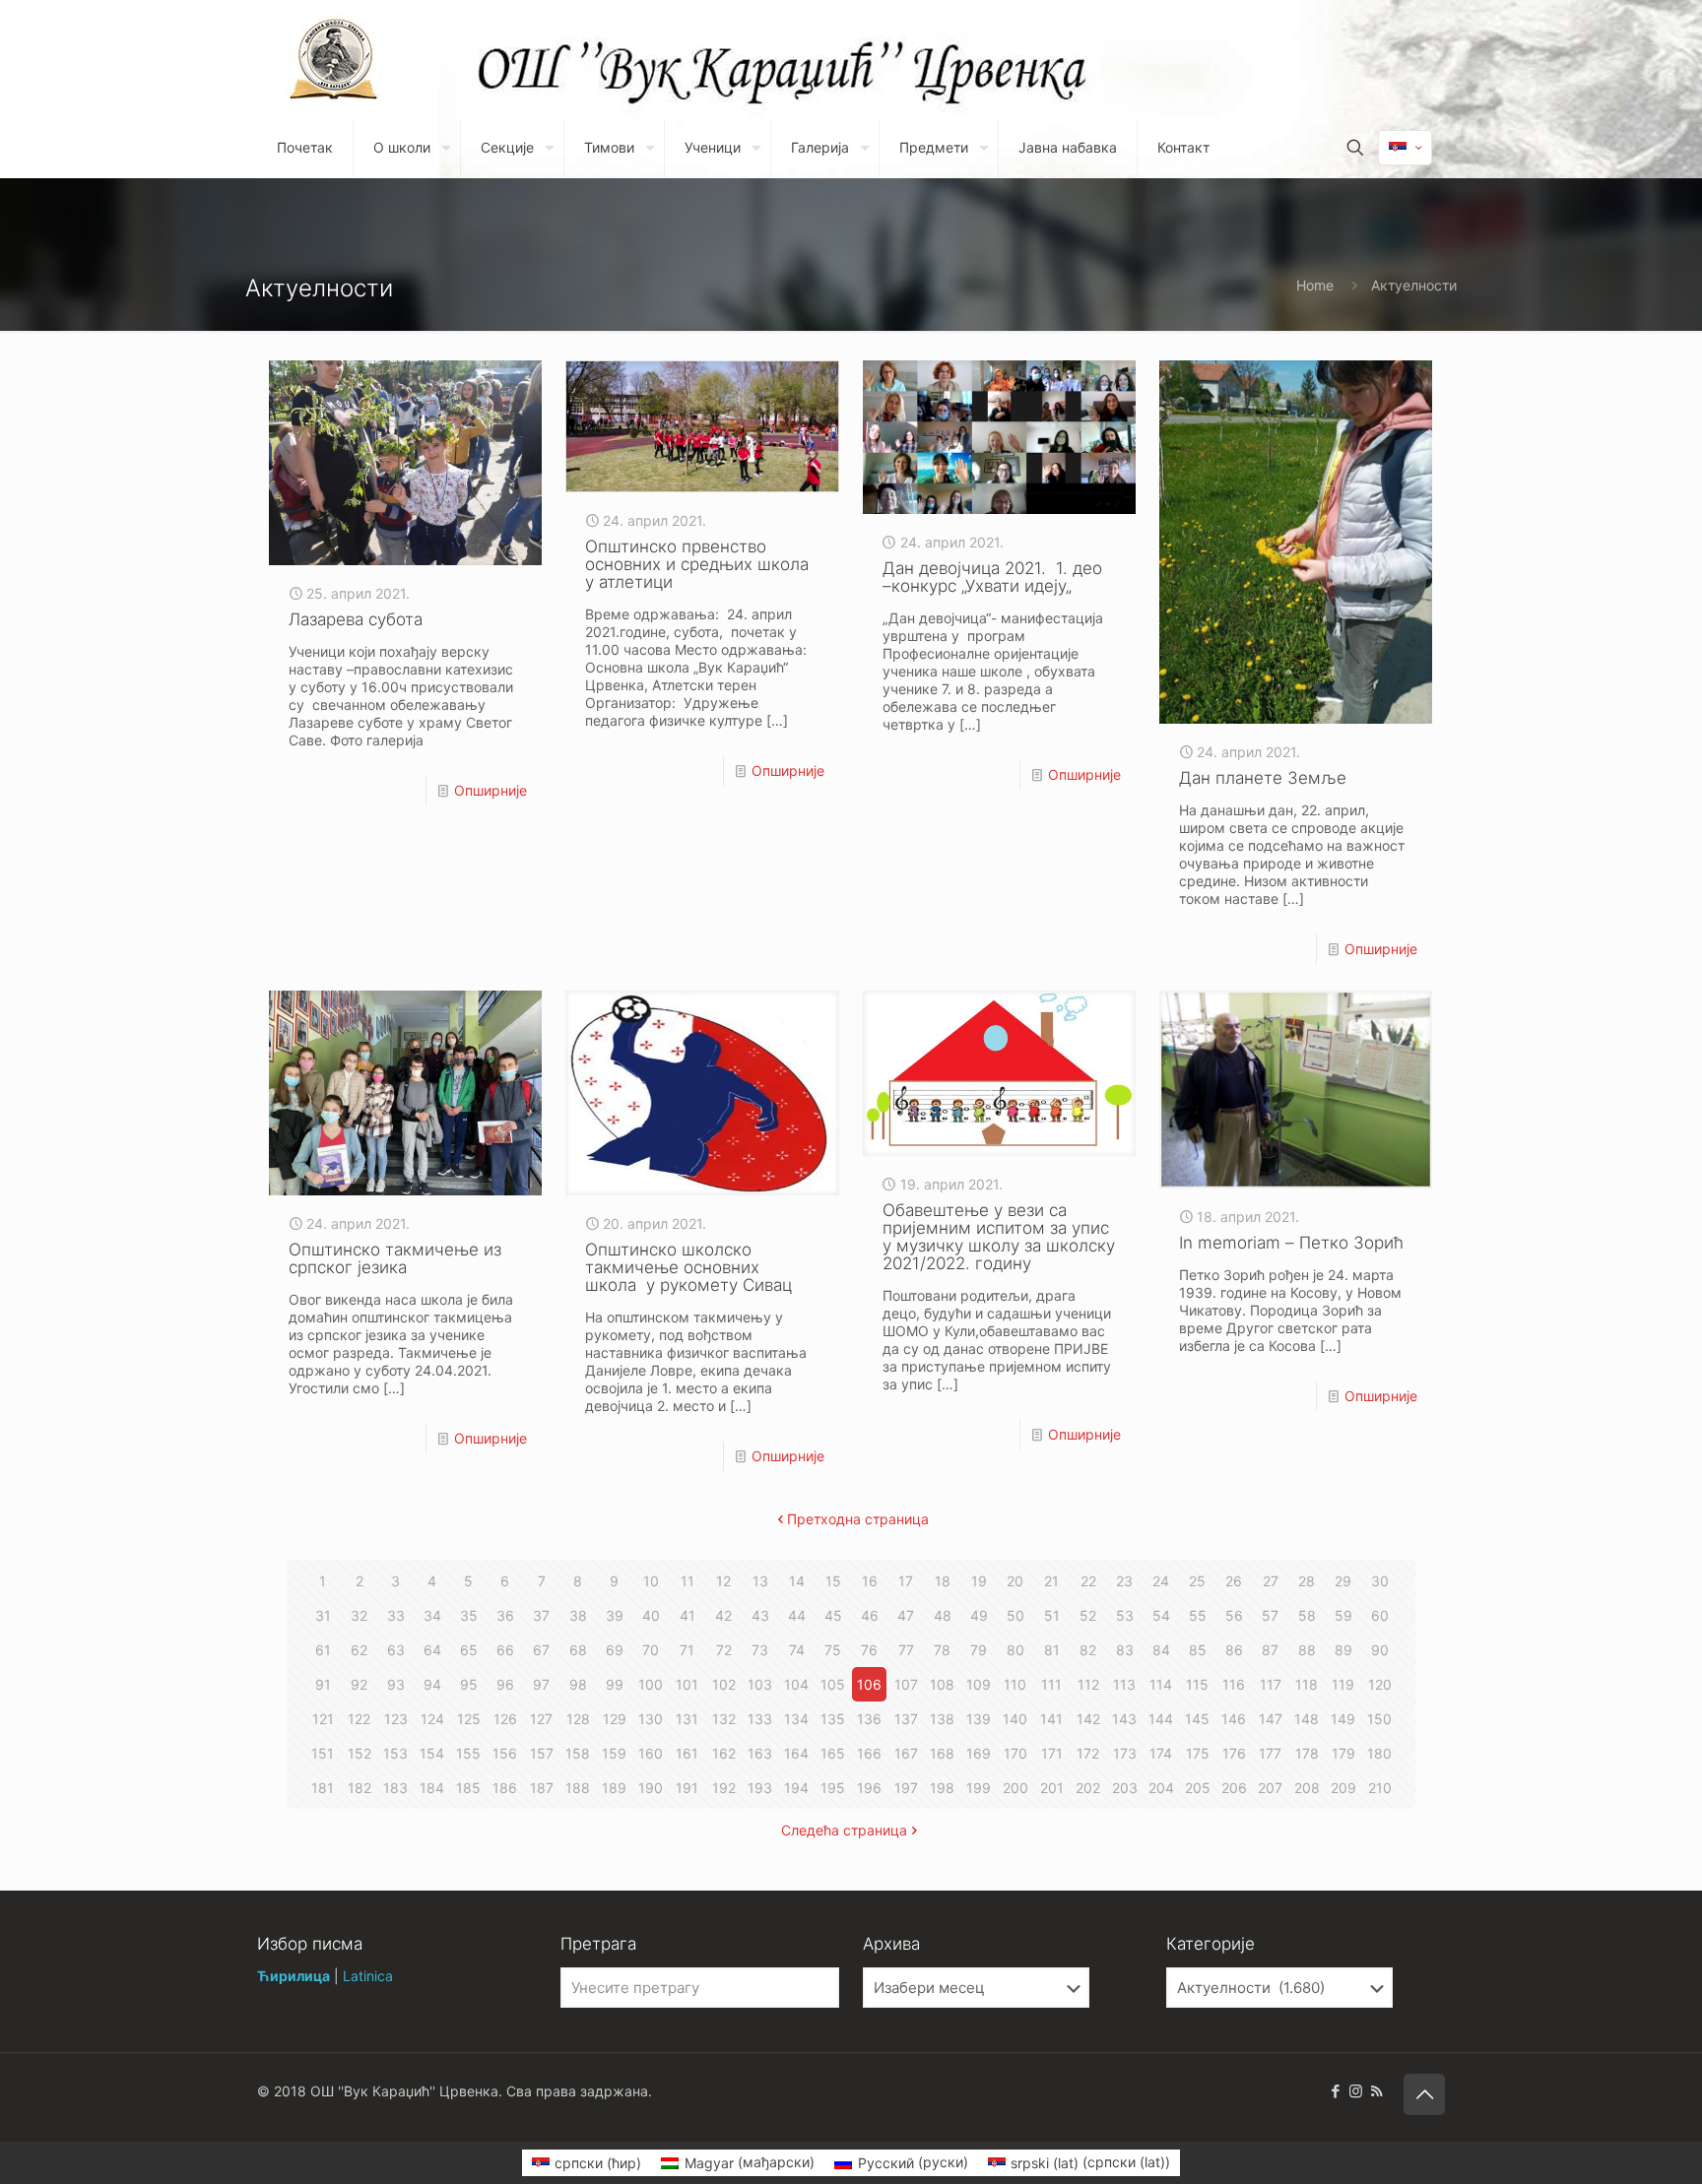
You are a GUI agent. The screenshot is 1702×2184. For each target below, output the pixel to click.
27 (1271, 1581)
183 (395, 1788)
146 (1234, 1719)
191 (687, 1788)
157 (542, 1753)
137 (906, 1719)
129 (615, 1719)
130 (651, 1719)
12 (723, 1581)
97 (541, 1684)
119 (1343, 1684)
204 (1161, 1788)
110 (1015, 1684)
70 (651, 1650)
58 (1307, 1615)
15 (833, 1581)
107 (906, 1684)
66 (505, 1650)
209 (1343, 1788)
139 (979, 1719)
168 (942, 1753)
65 (469, 1650)
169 (979, 1753)
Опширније (491, 790)
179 (1343, 1753)
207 (1270, 1788)
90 (1380, 1650)
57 (1270, 1615)
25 (1197, 1581)
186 (505, 1788)
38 (578, 1615)
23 (1124, 1581)
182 (360, 1788)
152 (360, 1753)
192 (724, 1788)
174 (1161, 1753)
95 (469, 1684)
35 (469, 1615)
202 (1088, 1788)
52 (1088, 1615)
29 (1343, 1581)
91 (323, 1684)
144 (1161, 1719)
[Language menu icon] (1405, 148)
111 (1051, 1684)
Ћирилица (294, 1976)
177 (1270, 1753)
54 (1161, 1615)
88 (1307, 1650)
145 (1197, 1719)
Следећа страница (844, 1830)
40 (651, 1615)
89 (1343, 1650)
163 (760, 1753)
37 (541, 1615)
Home (1315, 285)
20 (1015, 1581)
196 (869, 1788)
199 (979, 1788)
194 (796, 1788)
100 (651, 1684)
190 (651, 1788)
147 (1271, 1719)
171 (1052, 1753)
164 (796, 1753)
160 (651, 1753)
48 (943, 1615)
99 (615, 1684)
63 (396, 1650)
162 (724, 1753)
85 (1198, 1650)
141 (1051, 1719)
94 (432, 1684)
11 (687, 1581)
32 (359, 1615)
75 (833, 1650)
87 (1270, 1650)
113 (1124, 1684)
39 (615, 1615)
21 (1051, 1581)
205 (1198, 1788)
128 (578, 1719)
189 (614, 1788)
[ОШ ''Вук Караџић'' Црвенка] (334, 59)
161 (687, 1753)
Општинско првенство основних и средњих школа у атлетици (697, 564)
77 (906, 1650)
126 (505, 1719)
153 (395, 1753)
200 (1015, 1788)
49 (979, 1615)
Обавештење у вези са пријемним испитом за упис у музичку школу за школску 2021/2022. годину (999, 1237)
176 (1234, 1753)
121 (323, 1719)
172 (1088, 1753)
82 (1088, 1650)
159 (614, 1753)
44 (797, 1615)
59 (1343, 1615)
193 (760, 1788)
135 (833, 1719)
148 (1307, 1719)
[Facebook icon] (1335, 2091)
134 (796, 1719)
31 (323, 1615)
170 (1015, 1753)
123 (396, 1719)
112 (1088, 1684)
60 (1380, 1615)
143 (1124, 1719)
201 (1052, 1788)
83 (1125, 1650)
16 (870, 1581)
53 (1125, 1615)
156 (505, 1753)
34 (432, 1615)
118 (1307, 1684)
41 (687, 1615)
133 (760, 1719)
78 (942, 1650)
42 (723, 1615)
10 (651, 1581)
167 (906, 1753)
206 (1234, 1788)
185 (468, 1788)
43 (760, 1615)
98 (578, 1684)
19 (979, 1581)
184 (432, 1788)
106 (869, 1684)
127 (541, 1719)
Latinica (368, 1976)
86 (1234, 1650)
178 (1307, 1753)
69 (615, 1650)
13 (760, 1581)
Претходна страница (858, 1519)
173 (1125, 1753)
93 (396, 1684)
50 (1015, 1615)
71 (687, 1650)
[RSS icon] (1376, 2091)
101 (687, 1684)
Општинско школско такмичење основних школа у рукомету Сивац (688, 1267)
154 (432, 1753)
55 (1198, 1615)
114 (1161, 1684)
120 (1380, 1684)
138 (942, 1719)
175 (1198, 1753)
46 (870, 1615)
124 (432, 1719)
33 (396, 1615)
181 (323, 1788)
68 (578, 1650)
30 (1380, 1581)
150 (1379, 1719)
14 (797, 1581)
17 (906, 1581)
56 (1234, 1615)
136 (869, 1719)
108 (942, 1684)
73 (760, 1650)
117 (1271, 1684)
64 (432, 1650)
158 (578, 1753)
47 (906, 1615)
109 (979, 1684)
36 (505, 1615)
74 (797, 1650)
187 (542, 1788)
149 (1343, 1719)
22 (1088, 1581)
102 (724, 1684)
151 (323, 1753)
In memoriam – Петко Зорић (1291, 1243)
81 (1052, 1650)
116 (1234, 1684)
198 (942, 1788)
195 (833, 1788)
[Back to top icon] (1424, 2094)
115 (1197, 1684)
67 (541, 1650)
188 (578, 1788)
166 (869, 1753)
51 (1052, 1615)
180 (1379, 1753)
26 (1234, 1581)
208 (1307, 1788)
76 (869, 1650)
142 (1088, 1719)
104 (796, 1684)
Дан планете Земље (1263, 778)
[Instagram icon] (1356, 2091)
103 (760, 1684)
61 (323, 1650)
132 (724, 1719)
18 (943, 1581)
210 (1380, 1788)
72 (724, 1650)
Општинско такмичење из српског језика (395, 1258)
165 (833, 1753)
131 (687, 1719)
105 (833, 1684)
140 (1015, 1719)
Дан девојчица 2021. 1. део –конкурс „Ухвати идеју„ (992, 577)
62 (359, 1650)
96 (505, 1684)
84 (1161, 1650)
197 (906, 1788)
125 (469, 1719)
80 (1015, 1650)
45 (833, 1615)
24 (1161, 1581)
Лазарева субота (356, 619)
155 (468, 1753)
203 (1125, 1788)
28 (1307, 1581)
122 (359, 1719)
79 (979, 1650)
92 (359, 1684)
